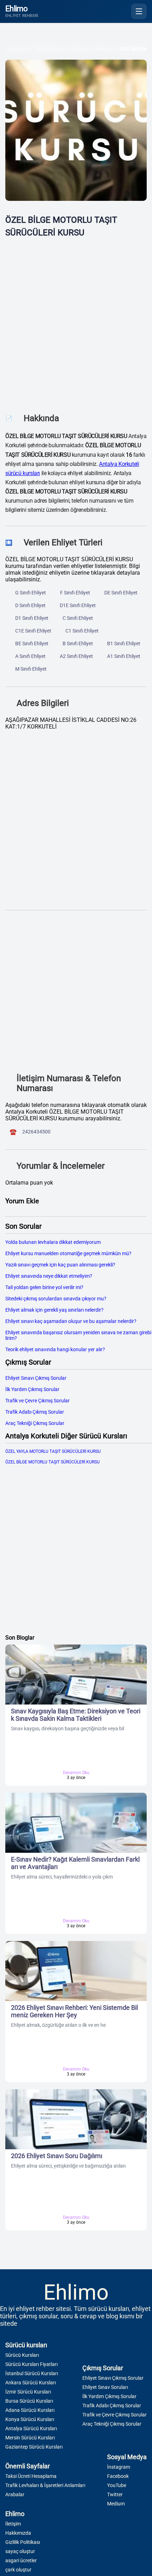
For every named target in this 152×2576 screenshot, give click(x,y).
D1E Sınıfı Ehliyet (78, 605)
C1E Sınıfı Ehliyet (33, 631)
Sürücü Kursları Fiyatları (31, 2364)
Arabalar (15, 2494)
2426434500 (36, 1132)
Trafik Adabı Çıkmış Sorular (35, 1412)
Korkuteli (104, 49)
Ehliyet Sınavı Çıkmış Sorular (36, 1378)
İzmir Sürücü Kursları (28, 2392)
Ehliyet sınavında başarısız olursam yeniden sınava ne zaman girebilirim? (78, 1335)
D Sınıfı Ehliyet (30, 605)
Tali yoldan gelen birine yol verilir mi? (44, 1287)
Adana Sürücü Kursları (30, 2410)
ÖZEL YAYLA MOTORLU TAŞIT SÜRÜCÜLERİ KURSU (53, 1451)
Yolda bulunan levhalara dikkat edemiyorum (53, 1242)
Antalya (80, 49)
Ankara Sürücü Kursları (31, 2383)
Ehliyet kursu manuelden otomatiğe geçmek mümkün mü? (68, 1253)
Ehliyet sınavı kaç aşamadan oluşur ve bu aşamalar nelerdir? (71, 1321)
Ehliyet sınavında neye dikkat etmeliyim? (49, 1276)
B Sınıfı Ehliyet (78, 643)
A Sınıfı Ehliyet (30, 656)
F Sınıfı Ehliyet (75, 593)
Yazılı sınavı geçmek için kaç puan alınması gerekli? (60, 1265)
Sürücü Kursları (50, 49)
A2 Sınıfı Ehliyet (76, 656)
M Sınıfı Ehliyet (31, 669)
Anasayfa (19, 49)
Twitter (115, 2494)
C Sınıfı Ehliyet (78, 618)
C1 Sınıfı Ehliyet (82, 631)
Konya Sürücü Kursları (30, 2419)
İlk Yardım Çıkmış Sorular (32, 1389)
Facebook (118, 2476)
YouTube (117, 2485)
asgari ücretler (21, 2560)
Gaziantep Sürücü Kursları (34, 2447)
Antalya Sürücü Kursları (31, 2428)
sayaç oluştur (20, 2551)
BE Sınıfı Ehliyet (32, 643)
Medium (116, 2504)
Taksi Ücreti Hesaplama (31, 2476)
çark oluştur (18, 2570)
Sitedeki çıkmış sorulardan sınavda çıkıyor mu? (56, 1299)
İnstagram (119, 2467)
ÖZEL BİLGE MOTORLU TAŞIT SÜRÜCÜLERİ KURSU (52, 1462)
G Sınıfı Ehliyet (31, 593)
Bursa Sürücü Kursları (29, 2401)
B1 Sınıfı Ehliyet (124, 643)
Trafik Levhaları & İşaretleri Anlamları (45, 2485)
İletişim (13, 2524)
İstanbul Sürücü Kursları (32, 2373)
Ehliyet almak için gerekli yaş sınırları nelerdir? (54, 1310)
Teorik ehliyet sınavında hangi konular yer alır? (55, 1349)
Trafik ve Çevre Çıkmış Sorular (37, 1401)
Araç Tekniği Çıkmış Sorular (35, 1423)
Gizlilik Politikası (23, 2542)
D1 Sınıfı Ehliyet (32, 618)
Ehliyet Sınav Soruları (105, 2387)
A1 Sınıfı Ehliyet (124, 656)
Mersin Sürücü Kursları (30, 2438)
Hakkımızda (18, 2533)
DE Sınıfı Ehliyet (121, 593)
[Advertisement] (76, 326)
